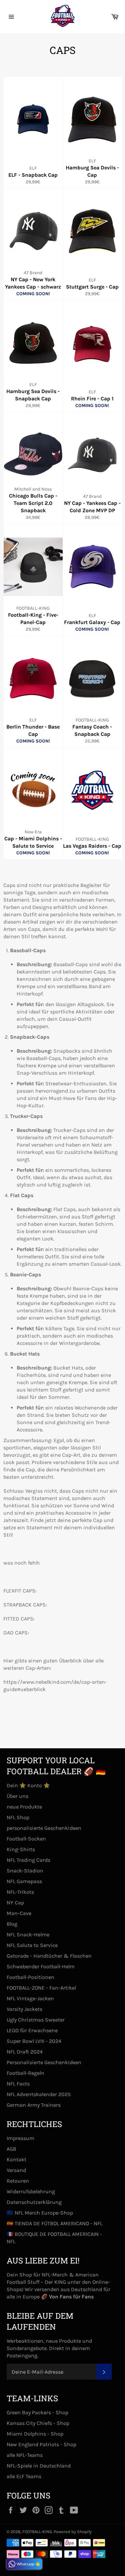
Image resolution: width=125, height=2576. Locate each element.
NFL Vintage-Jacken (30, 1998)
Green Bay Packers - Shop (37, 2412)
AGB (11, 2149)
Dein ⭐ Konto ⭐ (28, 1785)
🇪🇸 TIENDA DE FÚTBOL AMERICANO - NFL (54, 2223)
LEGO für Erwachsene (32, 2030)
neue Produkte (24, 1807)
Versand (16, 2170)
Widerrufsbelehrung (31, 2191)
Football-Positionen (30, 1977)
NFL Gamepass (24, 1881)
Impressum (20, 2138)
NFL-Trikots (20, 1892)
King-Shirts (21, 1849)
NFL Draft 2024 (25, 2052)
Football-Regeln (25, 2073)
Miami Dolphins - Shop (35, 2434)
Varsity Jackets (24, 2009)
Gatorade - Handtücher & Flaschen (49, 1956)
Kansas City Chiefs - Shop (38, 2423)
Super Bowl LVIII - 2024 (34, 2041)
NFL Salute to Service (32, 1945)
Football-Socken (26, 1839)
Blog (12, 1924)
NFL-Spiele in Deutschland (39, 2466)
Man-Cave (19, 1913)
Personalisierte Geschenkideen (44, 2062)
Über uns (17, 1796)
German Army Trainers (34, 2105)
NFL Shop (18, 1817)
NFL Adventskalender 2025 (39, 2094)
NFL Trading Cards (28, 1860)
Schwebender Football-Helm (41, 1966)
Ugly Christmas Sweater (36, 2020)
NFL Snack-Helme (28, 1934)
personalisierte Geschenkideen (44, 1828)
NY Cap (15, 1903)
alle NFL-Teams (25, 2455)
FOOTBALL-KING (37, 2532)
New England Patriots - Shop (41, 2444)
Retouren (18, 2181)
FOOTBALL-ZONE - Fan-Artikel (41, 1988)
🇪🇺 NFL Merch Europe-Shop (40, 2213)
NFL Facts (18, 2084)
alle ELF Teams (24, 2476)
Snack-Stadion (25, 1871)
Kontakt (16, 2159)
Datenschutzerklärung (34, 2202)
